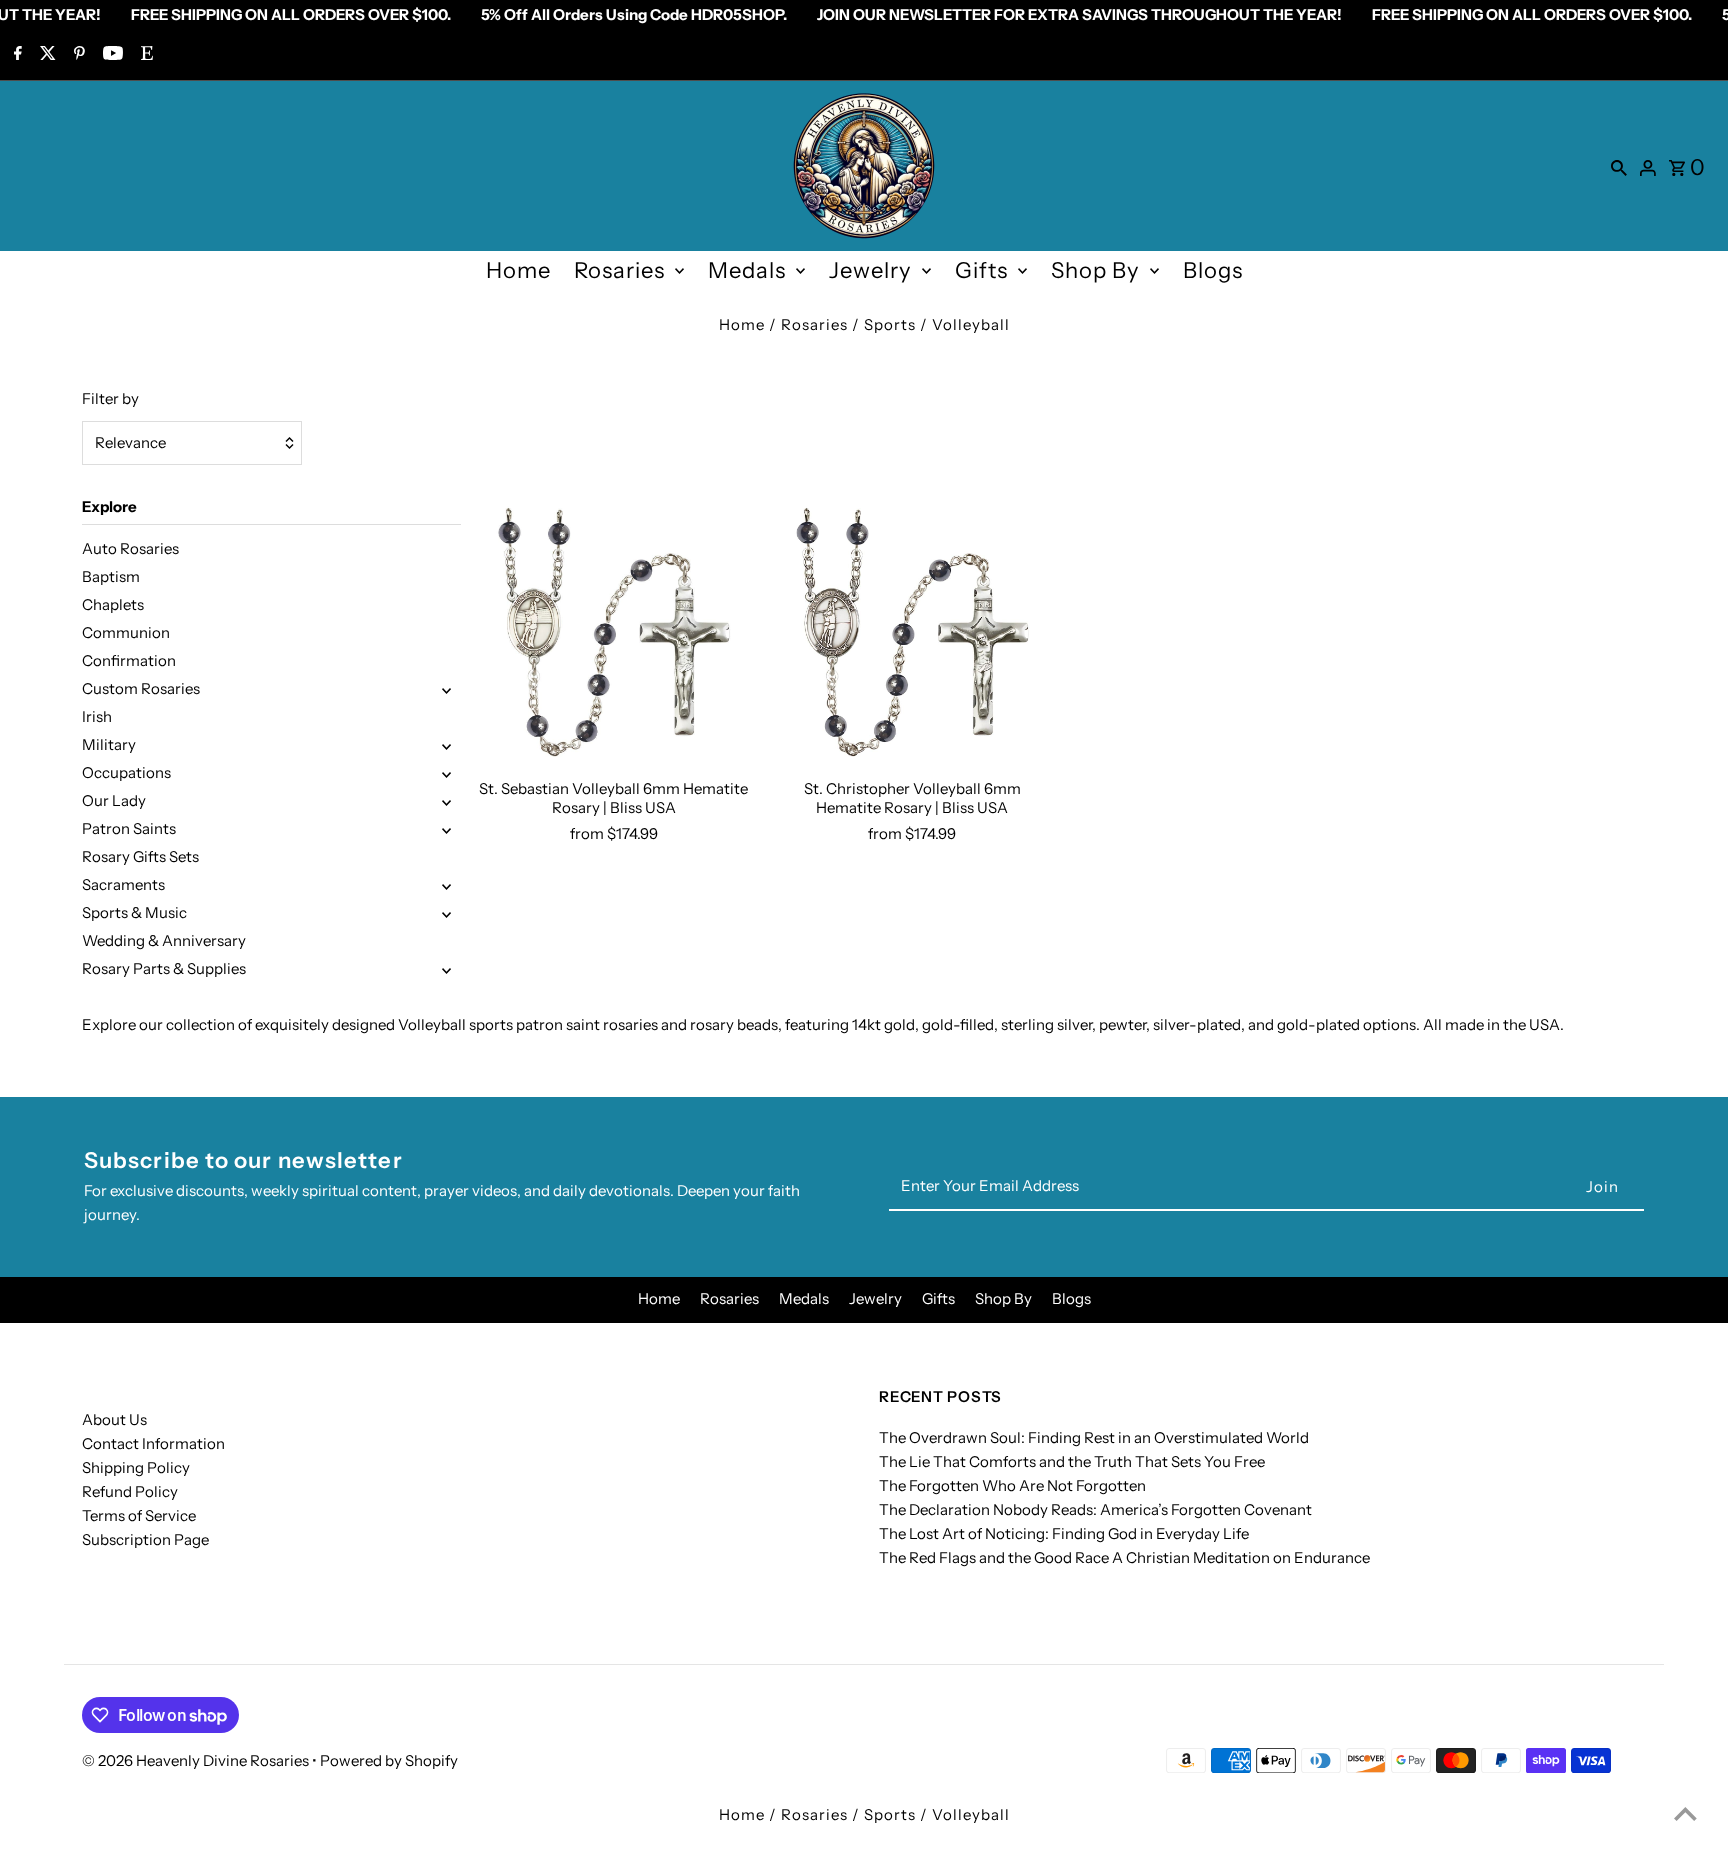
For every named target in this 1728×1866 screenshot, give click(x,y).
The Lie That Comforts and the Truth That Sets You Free (1072, 1461)
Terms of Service (139, 1515)
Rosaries (619, 270)
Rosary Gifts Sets (140, 856)
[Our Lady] (446, 801)
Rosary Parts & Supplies (164, 968)
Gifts (981, 270)
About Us (114, 1419)
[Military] (446, 745)
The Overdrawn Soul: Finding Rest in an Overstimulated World (1094, 1437)
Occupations (126, 772)
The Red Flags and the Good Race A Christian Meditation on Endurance (1124, 1557)
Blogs (1213, 270)
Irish (97, 716)
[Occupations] (446, 773)
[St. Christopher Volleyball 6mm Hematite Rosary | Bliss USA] (912, 632)
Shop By (1095, 270)
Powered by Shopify (389, 1760)
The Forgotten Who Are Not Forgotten (1012, 1485)
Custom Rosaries (141, 688)
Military (109, 744)
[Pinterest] (77, 55)
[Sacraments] (446, 885)
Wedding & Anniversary (164, 940)
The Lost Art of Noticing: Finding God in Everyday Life (1064, 1533)
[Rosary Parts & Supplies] (446, 969)
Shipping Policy (136, 1467)
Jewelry (870, 270)
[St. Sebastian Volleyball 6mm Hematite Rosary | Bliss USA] (614, 632)
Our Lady (114, 800)
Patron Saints (129, 828)
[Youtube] (110, 55)
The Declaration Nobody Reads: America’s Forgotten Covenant (1095, 1509)
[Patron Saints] (446, 829)
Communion (126, 632)
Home (518, 270)
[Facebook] (15, 55)
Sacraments (123, 884)
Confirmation (129, 660)
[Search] (1619, 166)
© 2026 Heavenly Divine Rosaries (197, 1760)
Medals (747, 270)
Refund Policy (130, 1491)
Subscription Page (145, 1539)
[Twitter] (45, 55)
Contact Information (153, 1443)
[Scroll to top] (1685, 1813)
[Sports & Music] (446, 913)
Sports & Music (134, 912)
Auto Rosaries (130, 548)
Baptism (111, 576)
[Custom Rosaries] (446, 689)
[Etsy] (144, 55)
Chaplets (113, 604)
